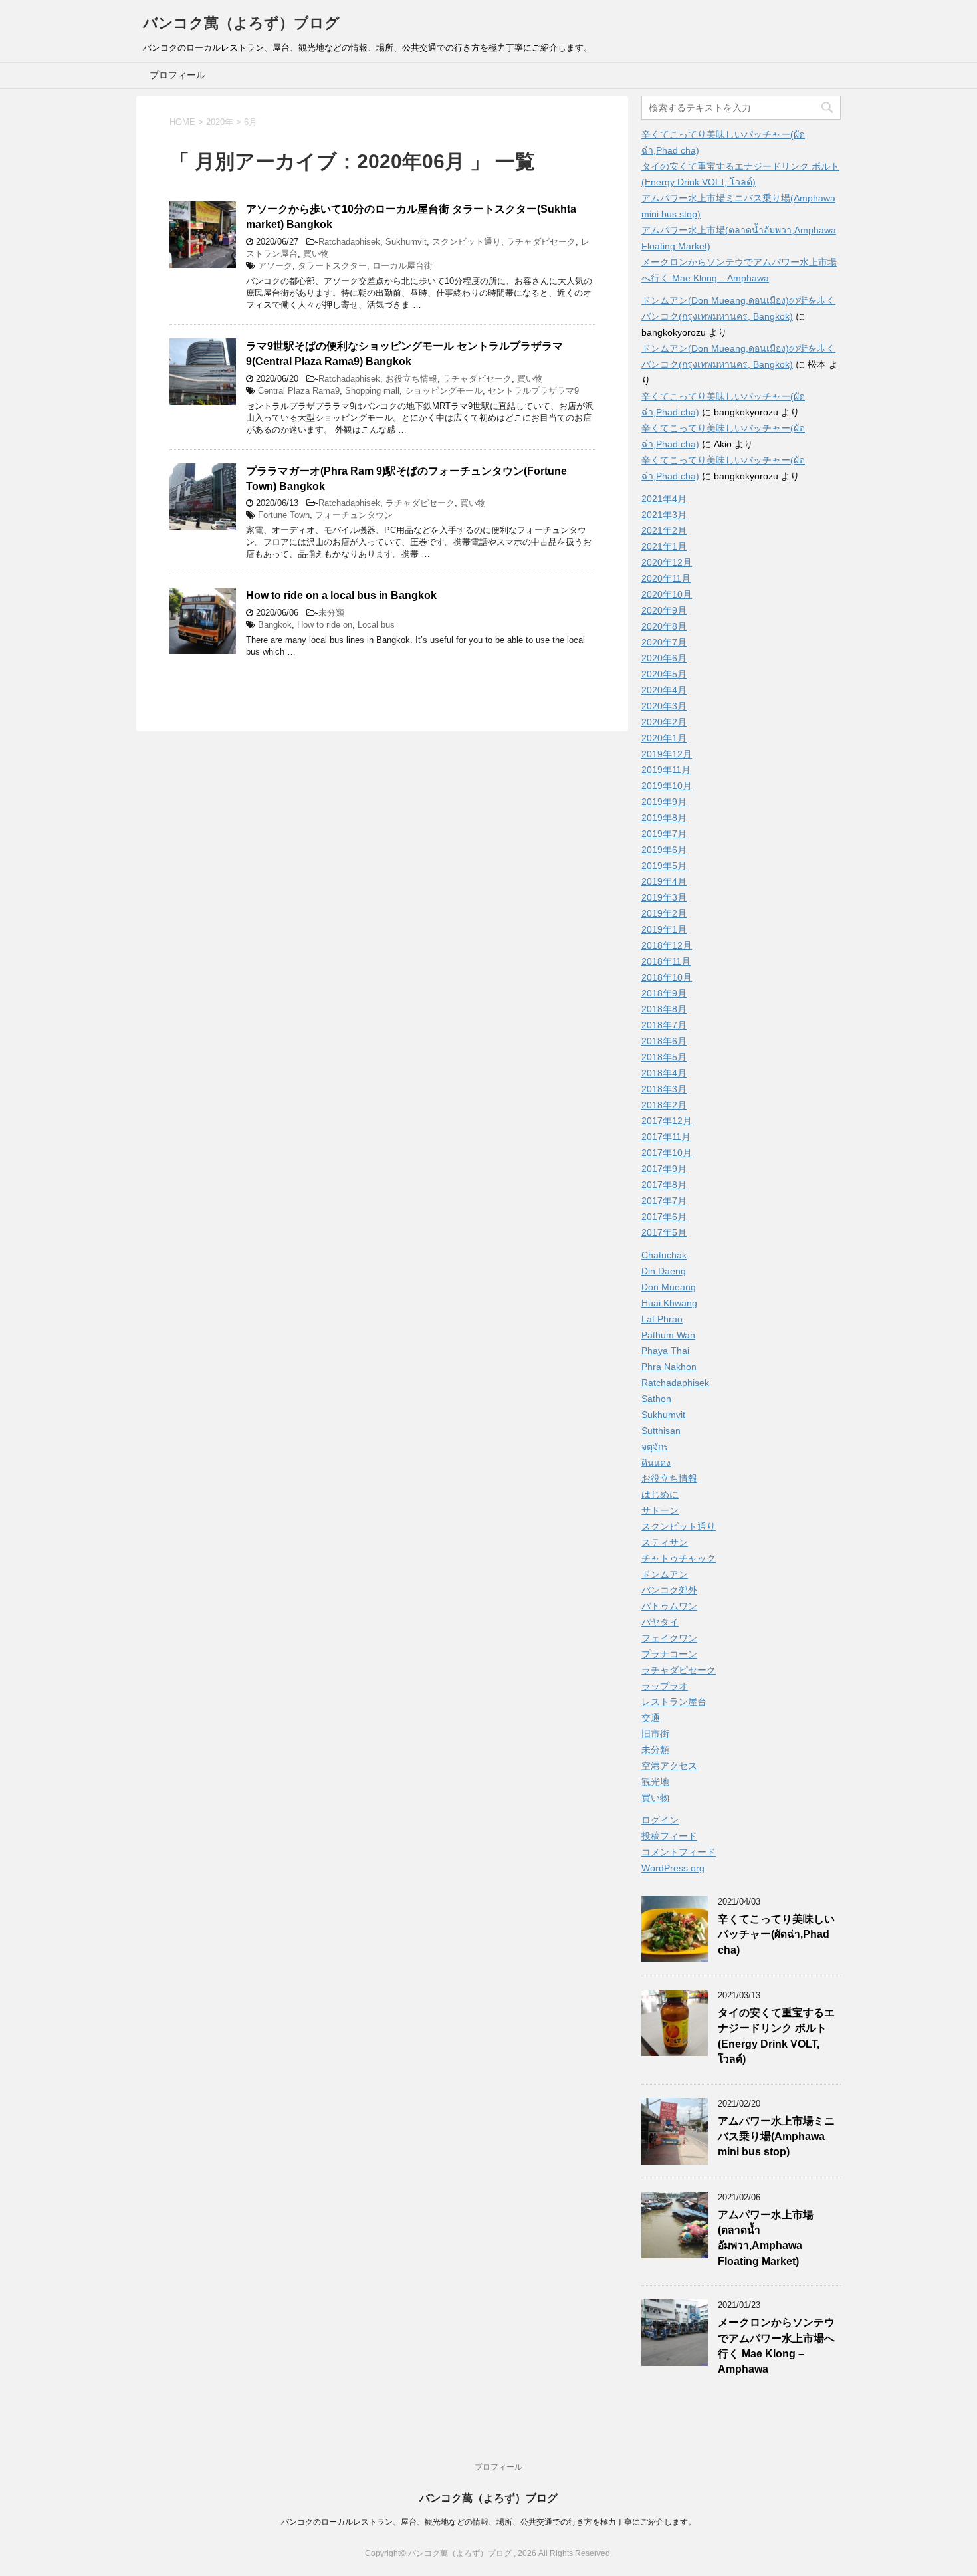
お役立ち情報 (411, 379)
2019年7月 (664, 834)
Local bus (376, 625)
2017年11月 (666, 1137)
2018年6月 (664, 1041)
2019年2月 (664, 913)
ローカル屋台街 (402, 266)
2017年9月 (664, 1169)
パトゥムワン (669, 1606)
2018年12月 (667, 945)
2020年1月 (664, 738)
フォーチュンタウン (354, 515)
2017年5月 (664, 1232)
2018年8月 (664, 1009)
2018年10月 (667, 977)
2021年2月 (664, 530)
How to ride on (325, 625)
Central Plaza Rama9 (299, 391)
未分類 (331, 613)
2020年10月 (667, 594)
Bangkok (275, 625)
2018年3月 (664, 1089)
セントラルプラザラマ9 (533, 391)
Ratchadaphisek (349, 242)
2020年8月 (664, 626)
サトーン (660, 1510)
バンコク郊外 (669, 1590)
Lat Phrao (662, 1319)
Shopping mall (372, 391)
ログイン (660, 1820)
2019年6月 (664, 850)
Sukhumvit (406, 242)
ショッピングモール (444, 391)
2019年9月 (664, 802)
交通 (651, 1718)
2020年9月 (664, 610)
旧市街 (655, 1734)
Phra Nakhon (669, 1367)
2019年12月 (667, 754)
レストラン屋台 (674, 1702)
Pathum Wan (668, 1335)
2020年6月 (664, 658)
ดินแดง (656, 1463)
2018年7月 (664, 1025)
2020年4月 (664, 690)
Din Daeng (664, 1271)
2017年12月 (667, 1121)
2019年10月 (667, 786)
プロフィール (177, 75)
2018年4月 (664, 1073)
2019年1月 (664, 929)
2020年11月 (666, 578)
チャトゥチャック (679, 1558)
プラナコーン (669, 1654)
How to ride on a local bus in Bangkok (341, 595)
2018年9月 (664, 993)
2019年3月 (664, 897)
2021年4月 (664, 499)
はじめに (660, 1494)
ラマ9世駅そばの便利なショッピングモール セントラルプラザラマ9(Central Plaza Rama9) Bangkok (404, 354)
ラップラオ (665, 1686)
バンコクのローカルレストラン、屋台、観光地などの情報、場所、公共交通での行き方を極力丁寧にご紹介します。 (489, 2522)
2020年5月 (664, 674)
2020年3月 (664, 706)
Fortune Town (284, 515)
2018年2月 (664, 1105)
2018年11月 (666, 961)
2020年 (220, 122)
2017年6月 (664, 1217)
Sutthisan (661, 1431)
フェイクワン (669, 1638)
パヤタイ (660, 1622)
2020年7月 (664, 642)
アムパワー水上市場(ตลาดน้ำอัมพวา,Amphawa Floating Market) (766, 2238)
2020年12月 (667, 562)
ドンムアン (665, 1574)
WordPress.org (673, 1868)
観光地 (655, 1782)
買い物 (316, 254)
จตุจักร (655, 1447)
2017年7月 (664, 1201)
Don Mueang (669, 1287)
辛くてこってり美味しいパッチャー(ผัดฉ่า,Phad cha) (776, 1934)
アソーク (275, 266)
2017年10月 (667, 1153)
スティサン (665, 1542)
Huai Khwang (669, 1303)
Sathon (656, 1399)
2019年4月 (664, 881)
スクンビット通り (467, 242)
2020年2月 (664, 722)
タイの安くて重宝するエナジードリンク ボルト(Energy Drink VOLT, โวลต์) (776, 2036)
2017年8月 (664, 1185)
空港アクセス (669, 1766)
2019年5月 (664, 866)
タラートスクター (332, 266)
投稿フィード (669, 1836)
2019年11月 (666, 770)
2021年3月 (664, 515)
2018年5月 (664, 1057)
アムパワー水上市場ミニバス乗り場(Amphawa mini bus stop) (776, 2137)
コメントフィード (679, 1852)
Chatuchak (664, 1255)
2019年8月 (664, 818)
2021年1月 (664, 546)
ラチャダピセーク (541, 242)
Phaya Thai (665, 1351)
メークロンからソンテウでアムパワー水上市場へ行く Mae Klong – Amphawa (776, 2346)
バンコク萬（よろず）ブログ (241, 23)
